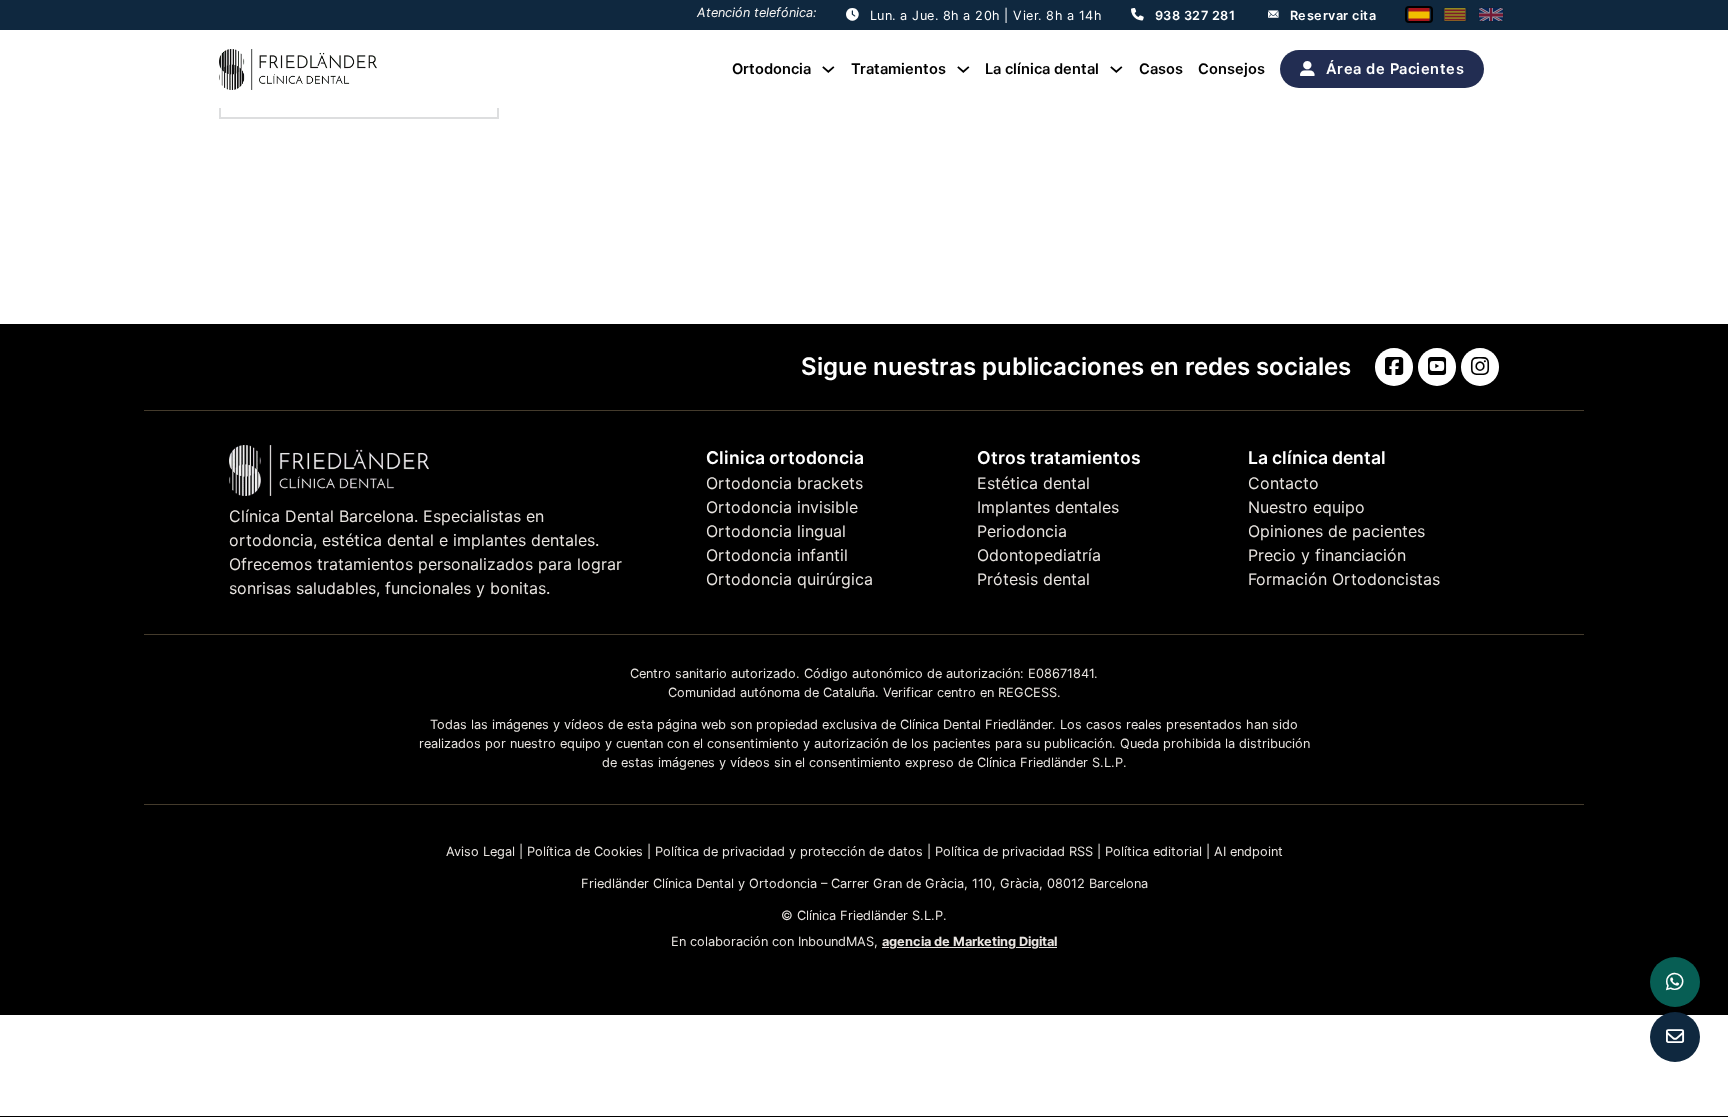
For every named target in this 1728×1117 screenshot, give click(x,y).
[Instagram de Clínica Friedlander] (1480, 366)
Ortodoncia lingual (776, 531)
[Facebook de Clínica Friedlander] (1394, 366)
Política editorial (1153, 851)
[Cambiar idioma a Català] (1455, 14)
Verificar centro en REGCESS (970, 692)
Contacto (1283, 483)
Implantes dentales (1048, 507)
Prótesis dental (1033, 579)
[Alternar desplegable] (828, 69)
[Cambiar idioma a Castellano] (1419, 14)
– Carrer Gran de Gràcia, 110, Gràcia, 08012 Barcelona (982, 883)
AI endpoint (1248, 851)
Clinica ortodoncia (785, 457)
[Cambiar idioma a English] (1491, 14)
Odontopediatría (1039, 555)
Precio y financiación (1327, 555)
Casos (1161, 69)
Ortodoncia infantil (777, 555)
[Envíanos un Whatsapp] (1675, 982)
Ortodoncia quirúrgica (789, 579)
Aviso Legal (480, 851)
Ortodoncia (771, 69)
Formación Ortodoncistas (1344, 579)
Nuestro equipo (1306, 507)
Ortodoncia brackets (784, 483)
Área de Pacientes (1395, 69)
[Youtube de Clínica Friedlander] (1437, 366)
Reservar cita (1333, 15)
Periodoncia (1022, 531)
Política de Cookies (583, 851)
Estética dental (1033, 483)
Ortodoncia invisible (782, 507)
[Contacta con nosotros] (1675, 1037)
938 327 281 (1195, 15)
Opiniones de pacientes (1336, 531)
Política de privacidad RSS (1014, 851)
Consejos (1231, 69)
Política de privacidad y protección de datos (789, 851)
